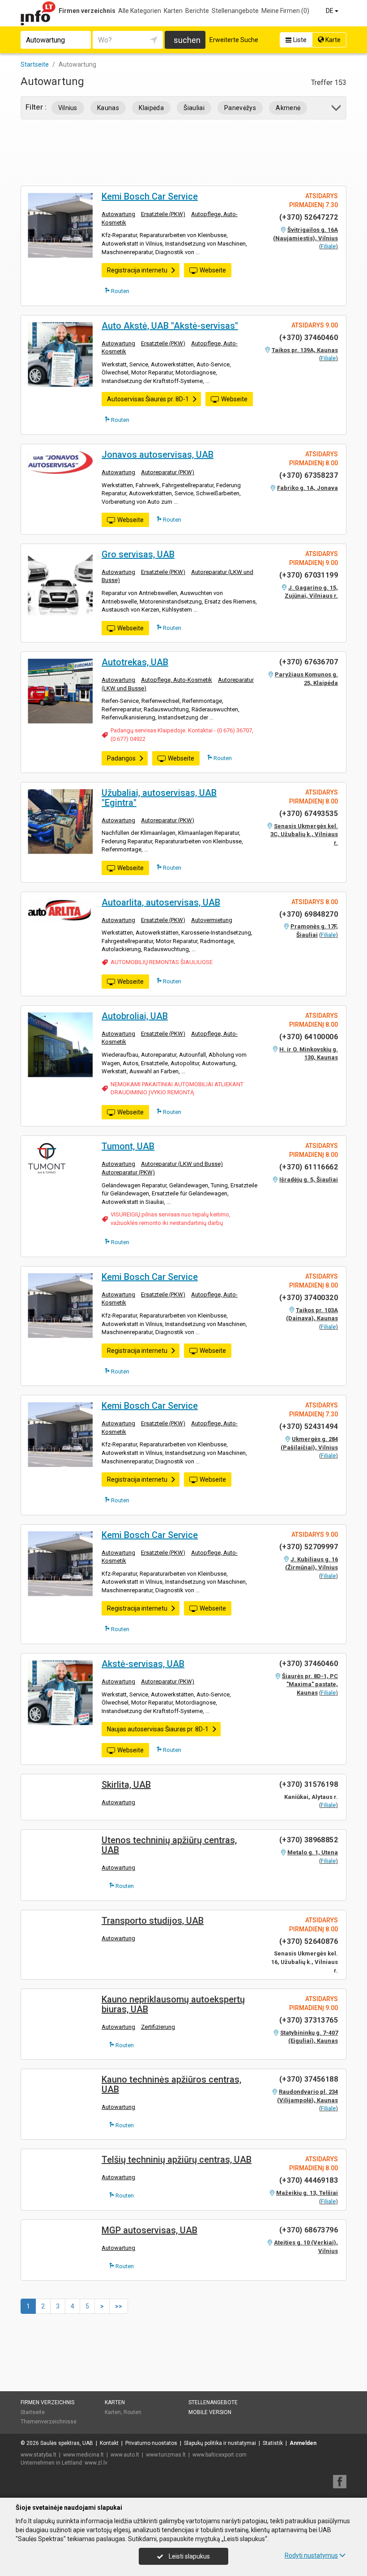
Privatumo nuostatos (151, 2443)
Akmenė (288, 108)
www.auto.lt (125, 2455)
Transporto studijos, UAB (153, 1921)
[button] (337, 109)
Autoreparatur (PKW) (168, 472)
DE (330, 11)
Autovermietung (212, 920)
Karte (332, 40)
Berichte (197, 11)
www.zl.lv (96, 2463)
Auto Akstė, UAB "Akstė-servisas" (170, 326)
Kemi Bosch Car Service (150, 196)
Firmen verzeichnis (87, 11)
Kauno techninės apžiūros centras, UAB (171, 2084)
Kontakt (109, 2443)
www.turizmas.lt (166, 2455)
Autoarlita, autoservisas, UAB (161, 902)
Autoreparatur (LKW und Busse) (182, 1164)
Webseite (213, 270)
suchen (187, 40)
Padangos (121, 758)
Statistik (273, 2443)
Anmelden (303, 2443)
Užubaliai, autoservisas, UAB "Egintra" (159, 798)
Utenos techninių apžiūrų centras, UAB (169, 1845)
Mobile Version (210, 2412)
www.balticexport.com (220, 2455)
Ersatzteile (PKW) (163, 214)
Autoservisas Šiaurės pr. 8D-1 (148, 399)
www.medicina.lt (83, 2455)
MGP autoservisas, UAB (149, 2230)
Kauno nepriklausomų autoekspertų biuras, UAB (173, 2004)
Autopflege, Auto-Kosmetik (177, 680)
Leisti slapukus (189, 2556)
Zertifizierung (158, 2027)
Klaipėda (151, 108)
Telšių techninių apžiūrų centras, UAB (177, 2159)
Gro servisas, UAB (138, 554)
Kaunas (108, 108)
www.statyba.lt (38, 2455)
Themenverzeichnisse (49, 2422)
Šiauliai (194, 108)
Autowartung (118, 214)
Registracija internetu (137, 270)
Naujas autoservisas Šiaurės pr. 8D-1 (158, 1729)
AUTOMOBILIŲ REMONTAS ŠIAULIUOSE (162, 962)
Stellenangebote (235, 11)
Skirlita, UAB (126, 1785)
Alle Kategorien (140, 11)
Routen (119, 291)
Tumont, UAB (128, 1146)
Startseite (33, 2412)
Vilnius (68, 108)
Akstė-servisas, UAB (143, 1664)
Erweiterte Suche (234, 40)
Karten (173, 11)
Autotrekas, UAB (135, 662)
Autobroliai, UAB (135, 1016)
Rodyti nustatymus (311, 2555)
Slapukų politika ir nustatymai (220, 2443)
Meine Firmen (285, 11)
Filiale (328, 246)
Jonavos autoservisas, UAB (158, 455)
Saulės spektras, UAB (67, 2443)
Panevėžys (240, 108)
